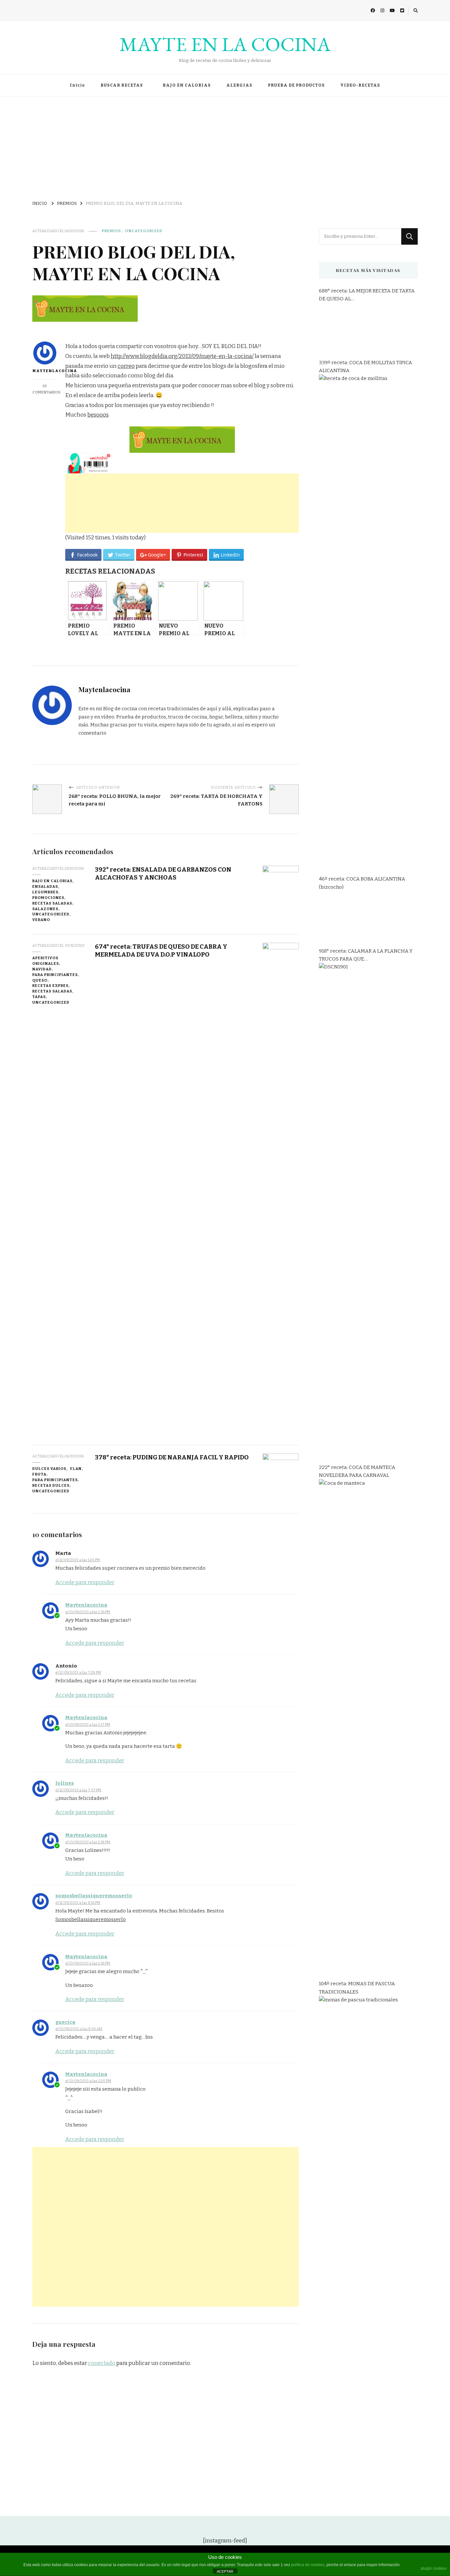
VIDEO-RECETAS (360, 85)
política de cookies (308, 2565)
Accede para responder (85, 1582)
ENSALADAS (45, 886)
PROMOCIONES (48, 898)
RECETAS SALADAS (52, 903)
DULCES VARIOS (49, 1469)
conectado (102, 2363)
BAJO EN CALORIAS (187, 85)
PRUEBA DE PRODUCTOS (296, 85)
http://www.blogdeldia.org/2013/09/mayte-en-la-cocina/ (182, 356)
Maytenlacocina (45, 371)
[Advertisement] (225, 146)
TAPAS (39, 997)
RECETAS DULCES (51, 1485)
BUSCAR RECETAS (122, 85)
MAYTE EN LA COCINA (225, 44)
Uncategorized (144, 231)
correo (126, 366)
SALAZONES (45, 909)
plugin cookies (434, 2568)
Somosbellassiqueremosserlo (91, 1919)
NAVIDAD (42, 969)
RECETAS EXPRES (50, 986)
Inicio (77, 85)
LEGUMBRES (45, 892)
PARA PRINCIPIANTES (55, 975)
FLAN (76, 1469)
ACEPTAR (225, 2571)
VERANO (41, 920)
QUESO (40, 980)
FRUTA (39, 1474)
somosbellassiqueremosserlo (94, 1896)
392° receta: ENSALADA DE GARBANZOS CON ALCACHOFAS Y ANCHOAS (163, 873)
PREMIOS (111, 231)
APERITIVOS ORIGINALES (46, 961)
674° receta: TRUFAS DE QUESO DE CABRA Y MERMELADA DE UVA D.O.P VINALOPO (161, 950)
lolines (65, 1783)
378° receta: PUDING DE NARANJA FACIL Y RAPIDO (172, 1457)
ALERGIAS (239, 85)
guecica (65, 2022)
